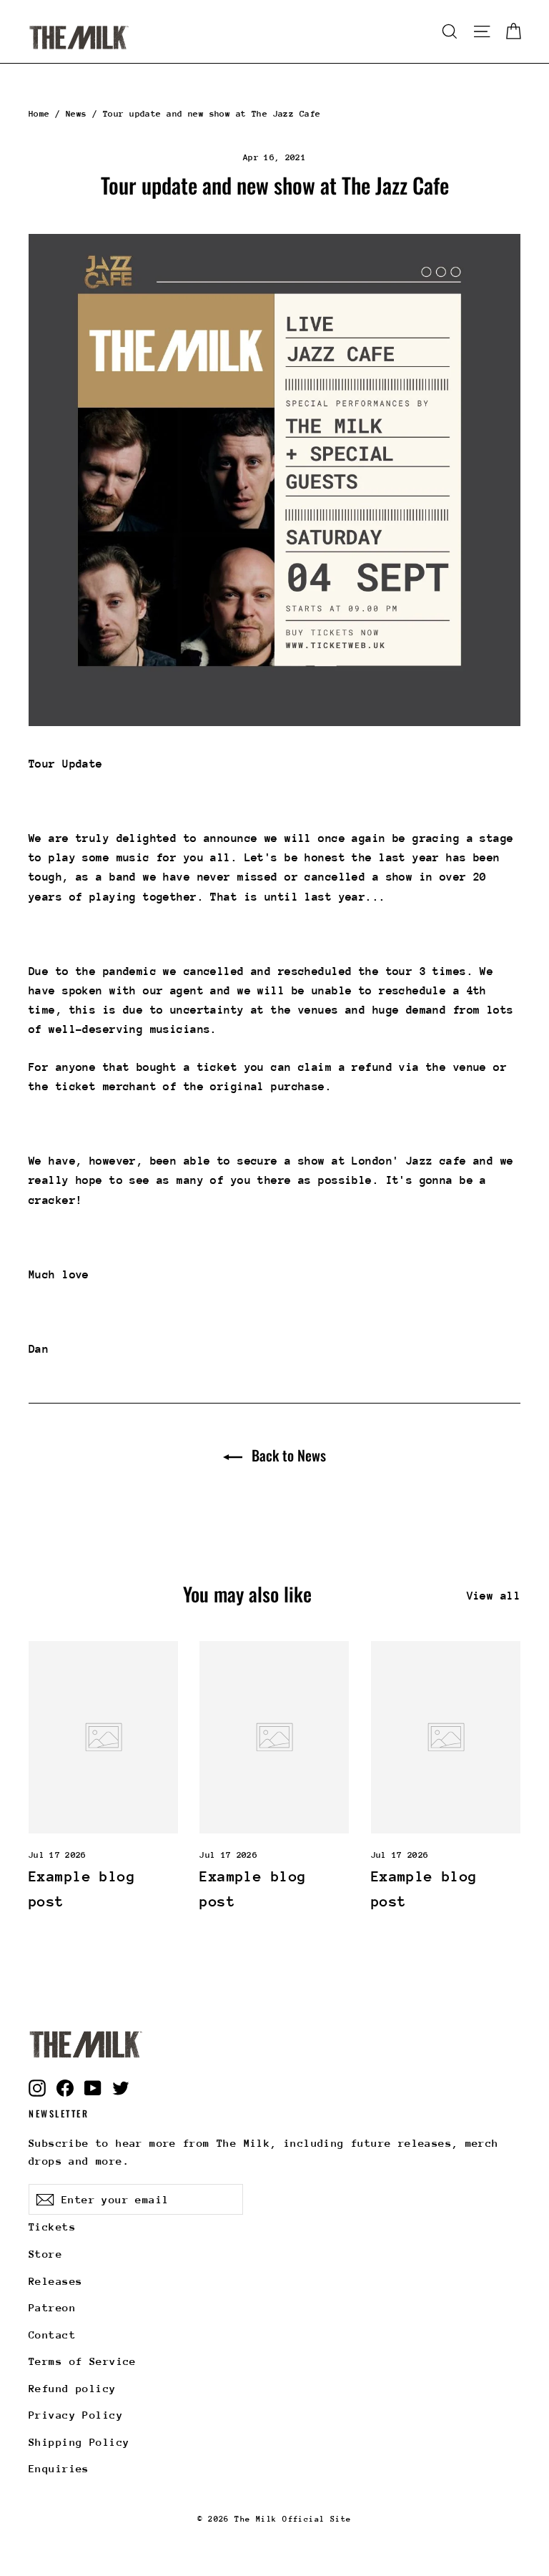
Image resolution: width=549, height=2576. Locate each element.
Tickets (52, 2227)
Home (39, 114)
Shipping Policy (79, 2442)
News (76, 114)
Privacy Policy (76, 2415)
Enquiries (59, 2468)
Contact (52, 2335)
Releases (55, 2281)
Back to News (287, 1455)
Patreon (52, 2307)
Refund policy (73, 2388)
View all (494, 1596)
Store (45, 2254)
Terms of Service (83, 2361)
